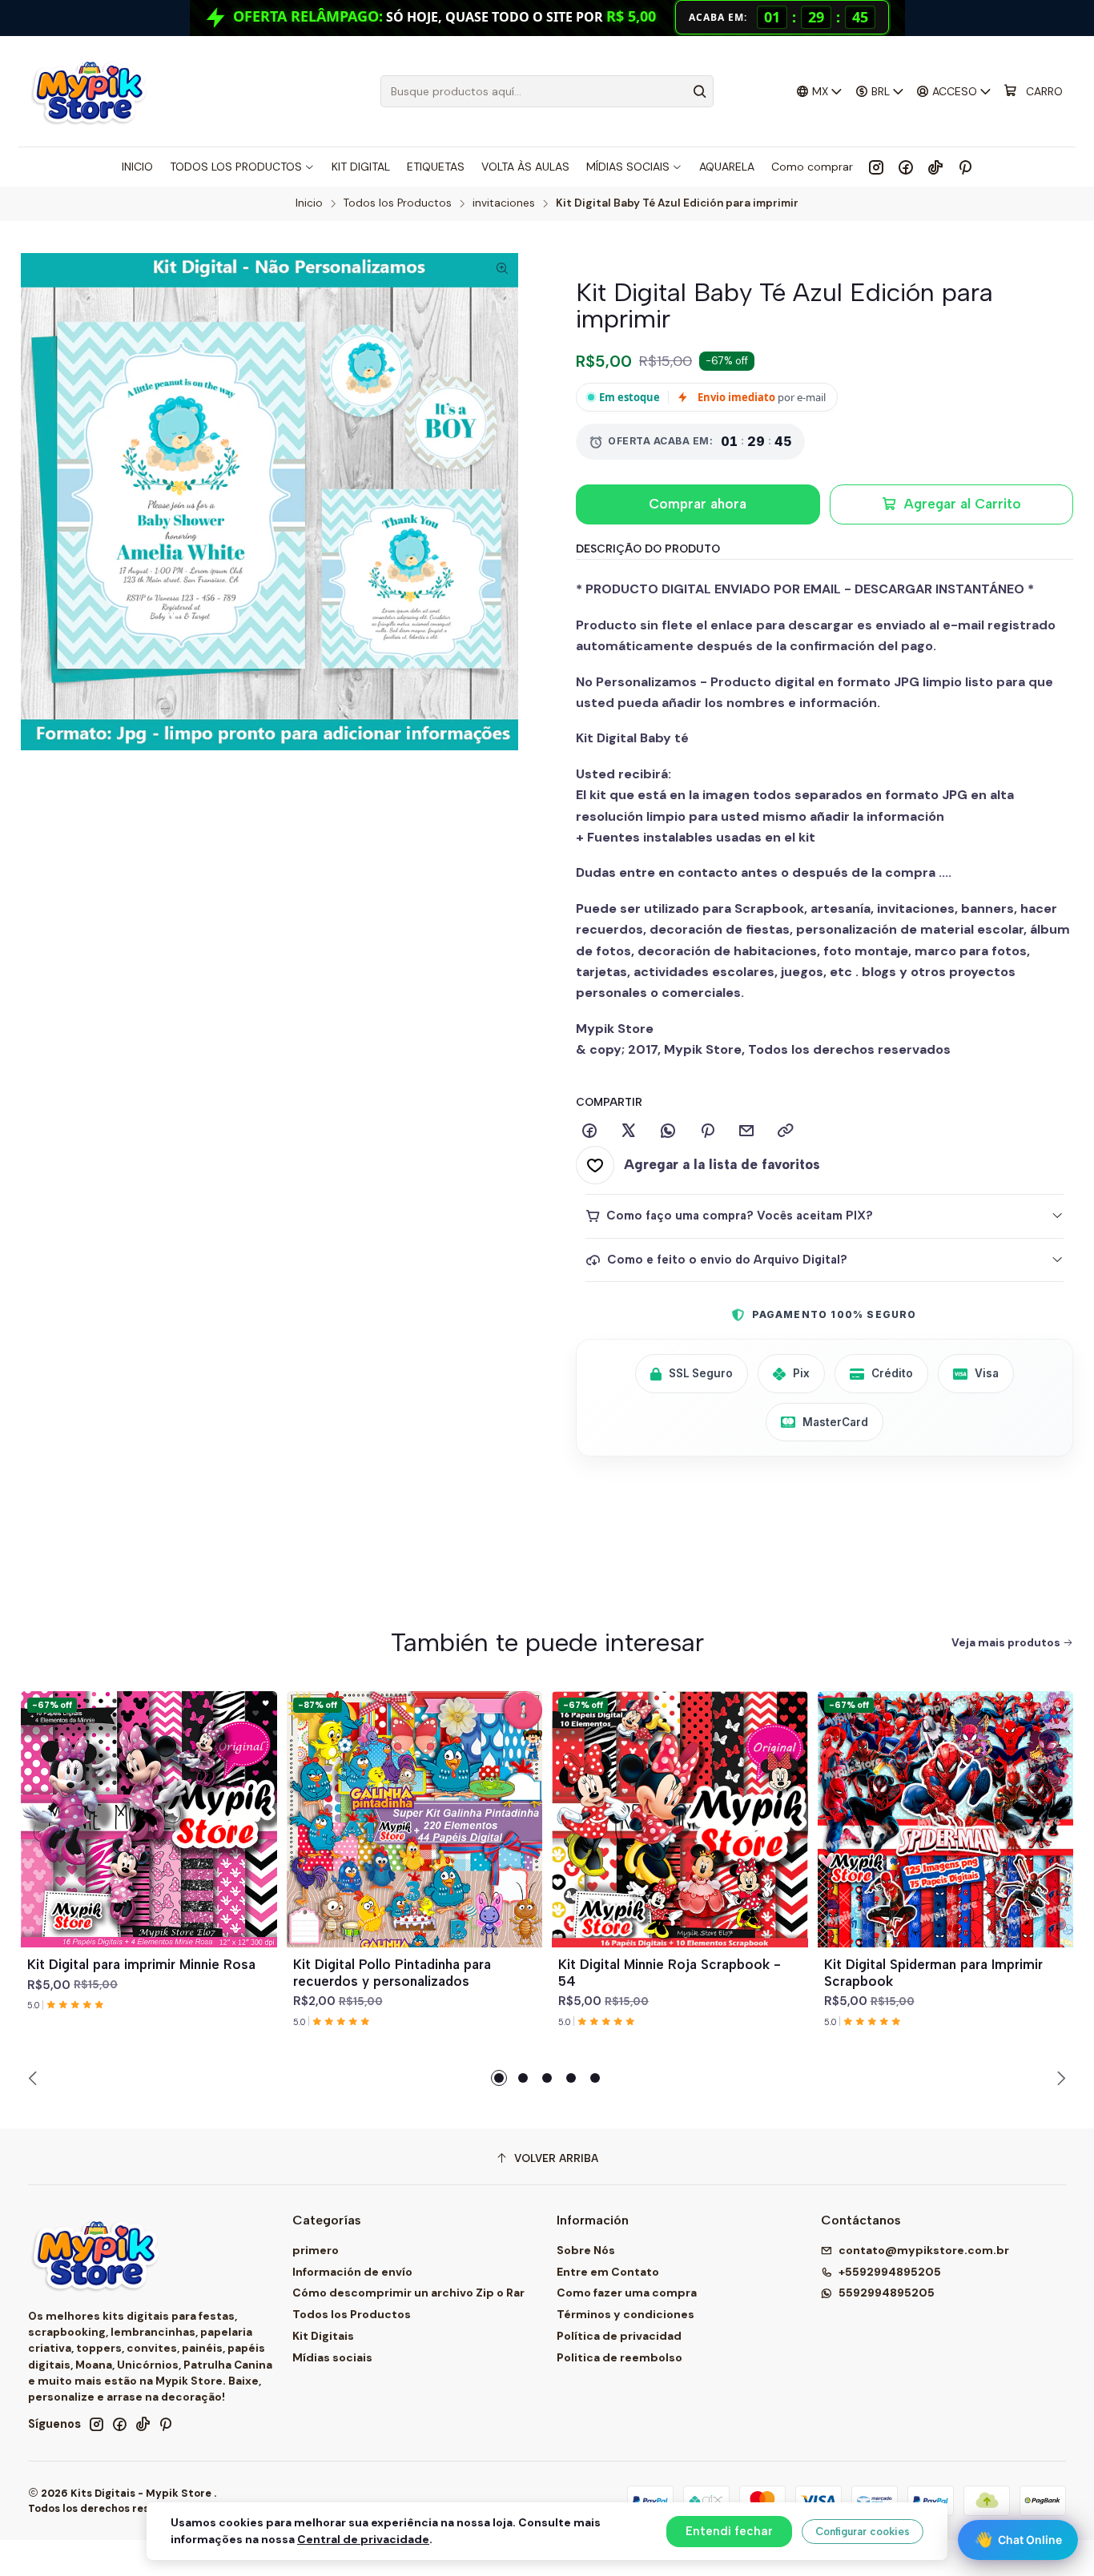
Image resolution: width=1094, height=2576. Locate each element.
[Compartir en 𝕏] (629, 1131)
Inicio (309, 203)
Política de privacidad (619, 2336)
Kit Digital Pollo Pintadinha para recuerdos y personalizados (392, 1973)
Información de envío (352, 2272)
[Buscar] (700, 91)
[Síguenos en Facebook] (906, 167)
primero (316, 2250)
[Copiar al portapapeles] (786, 1131)
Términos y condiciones (625, 2314)
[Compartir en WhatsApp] (668, 1131)
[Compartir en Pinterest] (707, 1131)
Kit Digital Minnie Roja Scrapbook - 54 (670, 1973)
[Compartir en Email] (746, 1131)
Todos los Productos (398, 203)
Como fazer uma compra (627, 2293)
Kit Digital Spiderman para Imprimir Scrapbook (933, 1973)
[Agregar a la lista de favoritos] (258, 1800)
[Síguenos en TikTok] (935, 167)
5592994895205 (887, 2293)
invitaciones (504, 203)
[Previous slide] (35, 2078)
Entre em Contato (608, 2272)
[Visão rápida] (258, 1839)
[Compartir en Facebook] (589, 1131)
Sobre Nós (586, 2250)
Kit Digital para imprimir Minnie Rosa (141, 1964)
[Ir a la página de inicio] (88, 91)
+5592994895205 (890, 2272)
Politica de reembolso (619, 2357)
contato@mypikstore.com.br (924, 2250)
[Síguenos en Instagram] (876, 167)
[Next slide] (1059, 2078)
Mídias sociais (332, 2357)
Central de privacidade (363, 2539)
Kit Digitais (323, 2336)
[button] (499, 2078)
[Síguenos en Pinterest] (965, 167)
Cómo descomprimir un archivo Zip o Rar (408, 2293)
